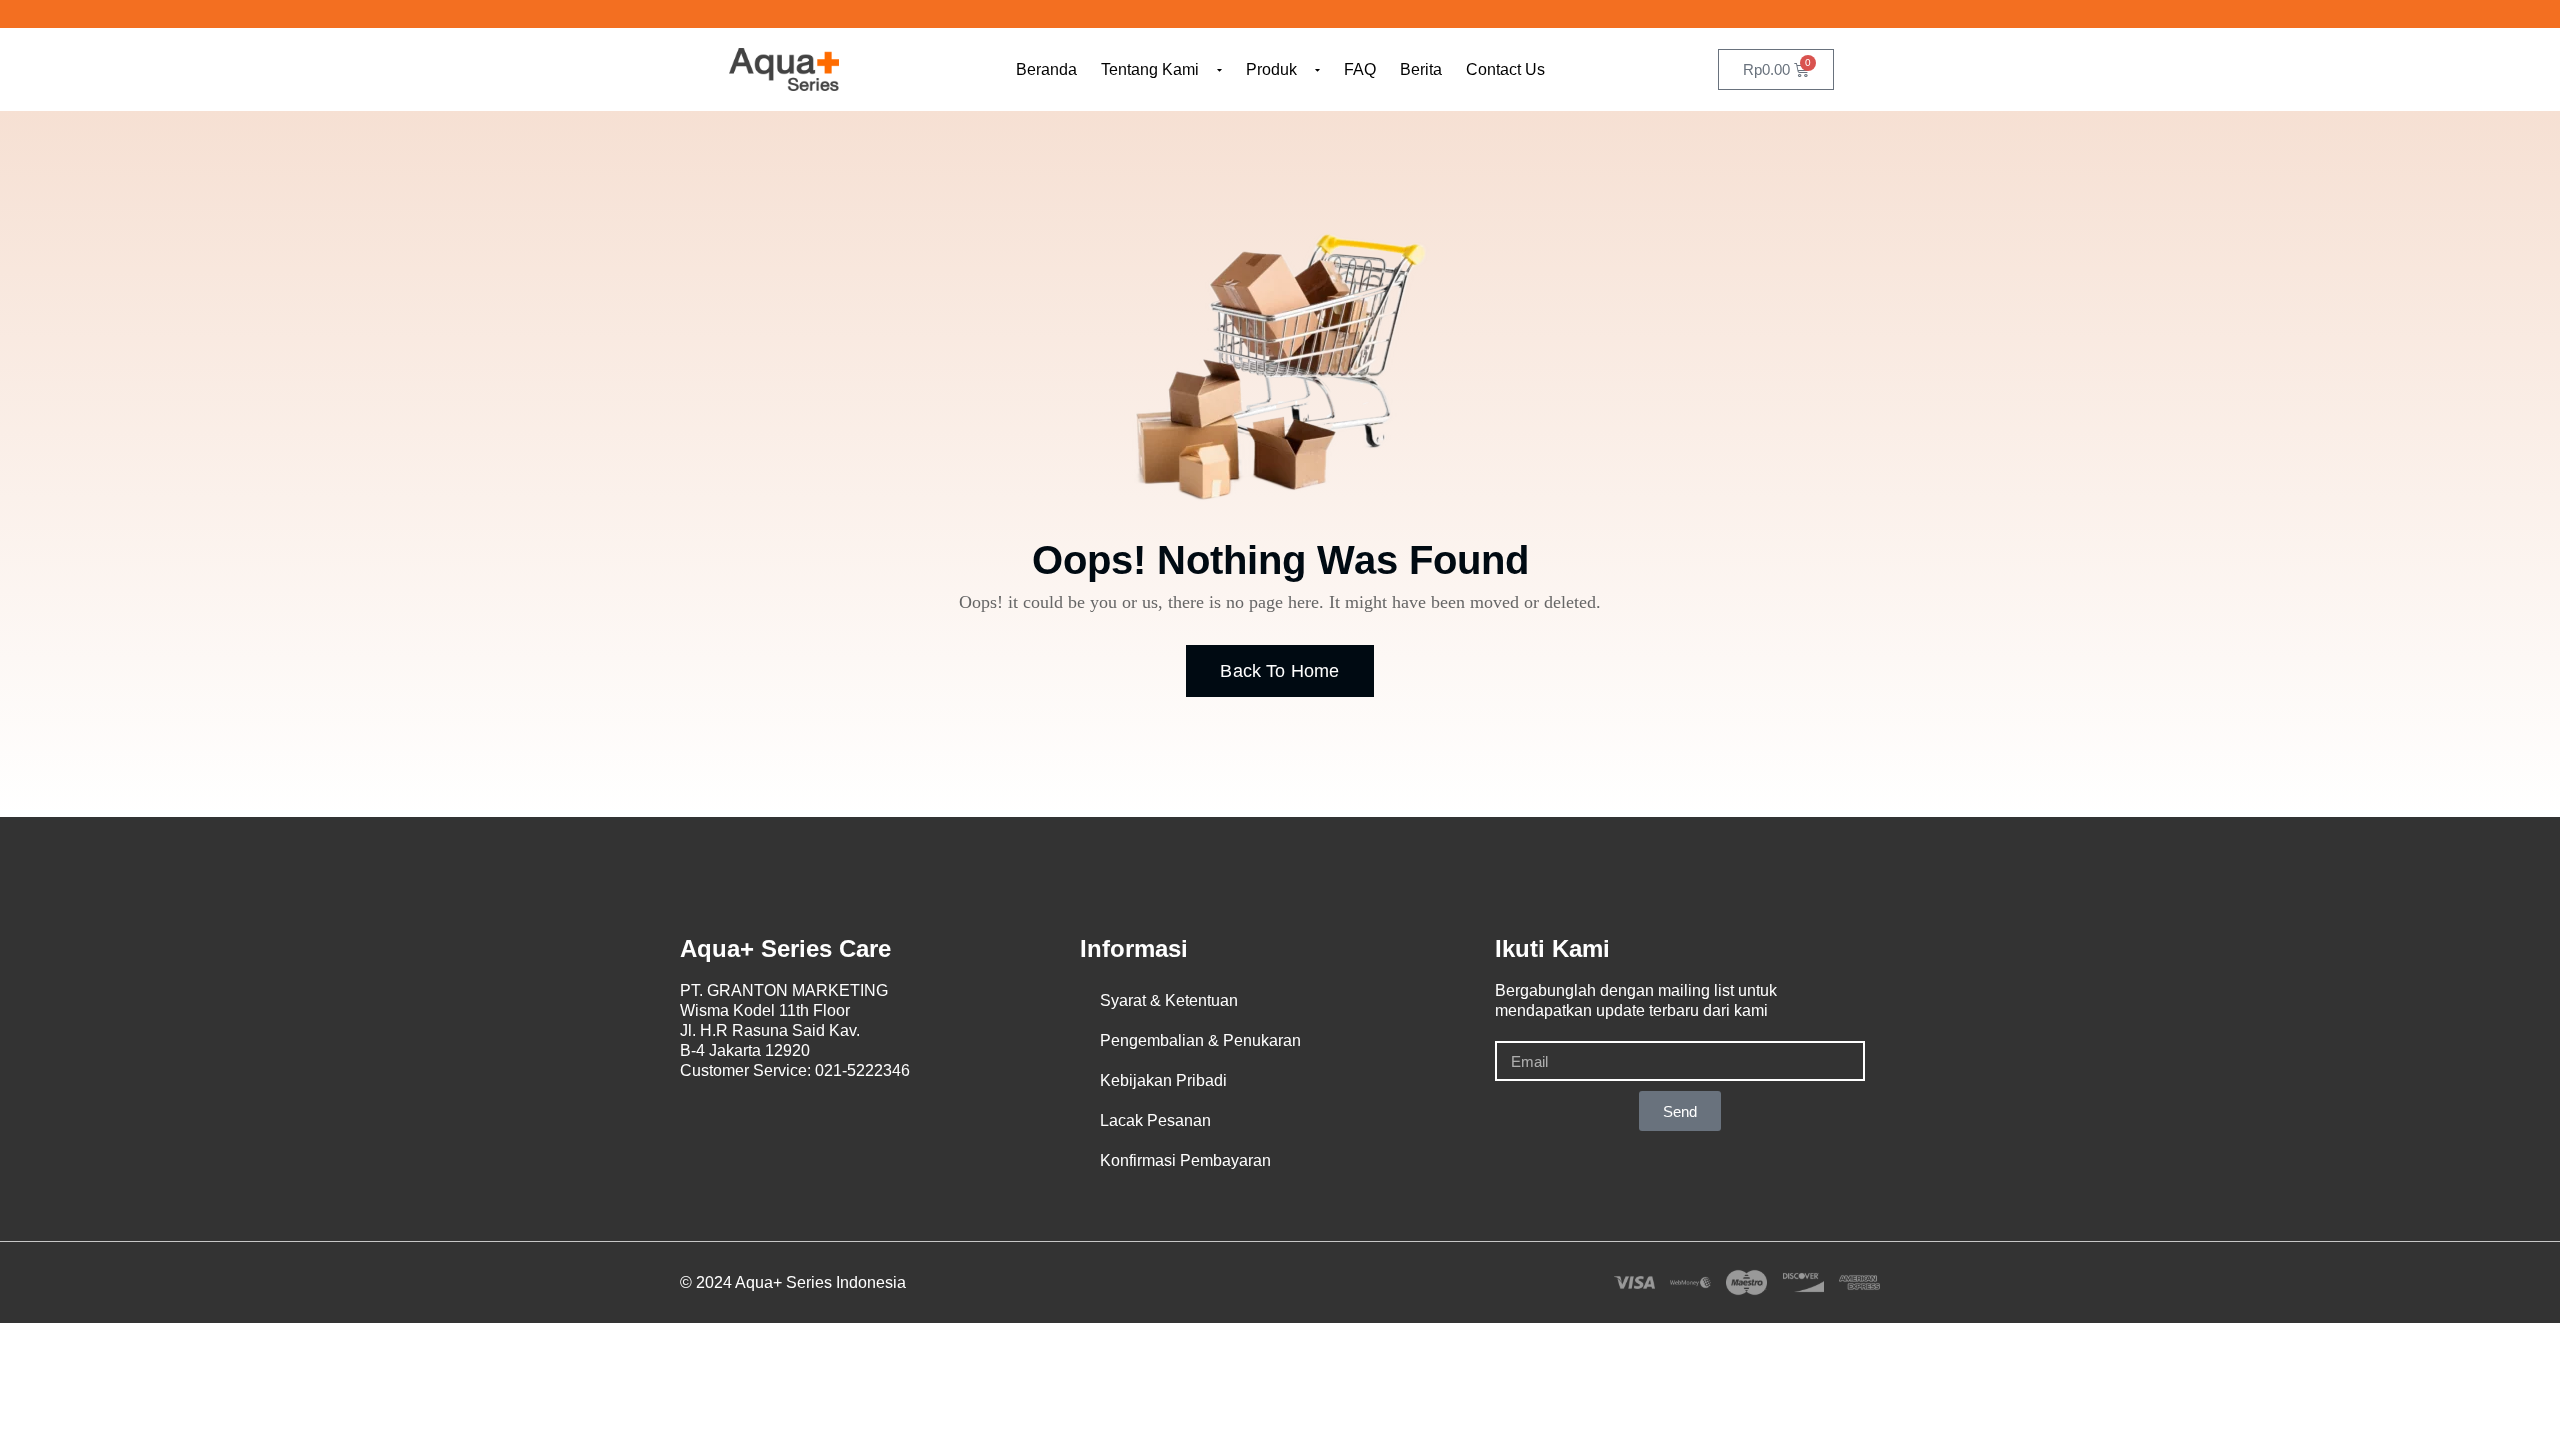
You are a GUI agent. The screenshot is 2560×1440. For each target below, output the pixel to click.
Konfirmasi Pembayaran (1185, 1160)
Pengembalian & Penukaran (1200, 1040)
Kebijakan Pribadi (1163, 1080)
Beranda (1046, 69)
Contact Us (1505, 69)
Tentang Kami (1150, 69)
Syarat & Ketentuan (1169, 1000)
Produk (1271, 69)
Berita (1421, 69)
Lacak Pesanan (1155, 1120)
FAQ (1360, 69)
